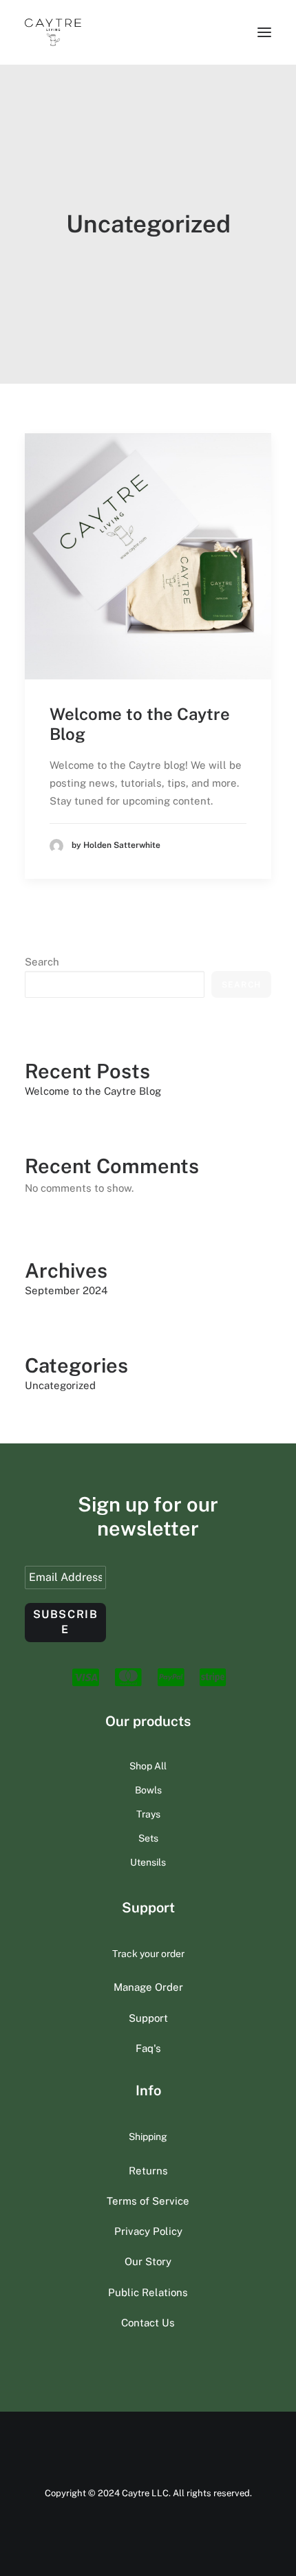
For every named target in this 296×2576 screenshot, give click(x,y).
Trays (148, 1814)
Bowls (148, 1790)
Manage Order (148, 1987)
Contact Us (148, 2323)
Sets (148, 1838)
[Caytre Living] (53, 32)
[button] (264, 32)
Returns (148, 2171)
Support (148, 2018)
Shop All (148, 1766)
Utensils (148, 1862)
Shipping (148, 2137)
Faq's (148, 2048)
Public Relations (148, 2292)
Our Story (148, 2261)
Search (42, 962)
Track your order (148, 1954)
